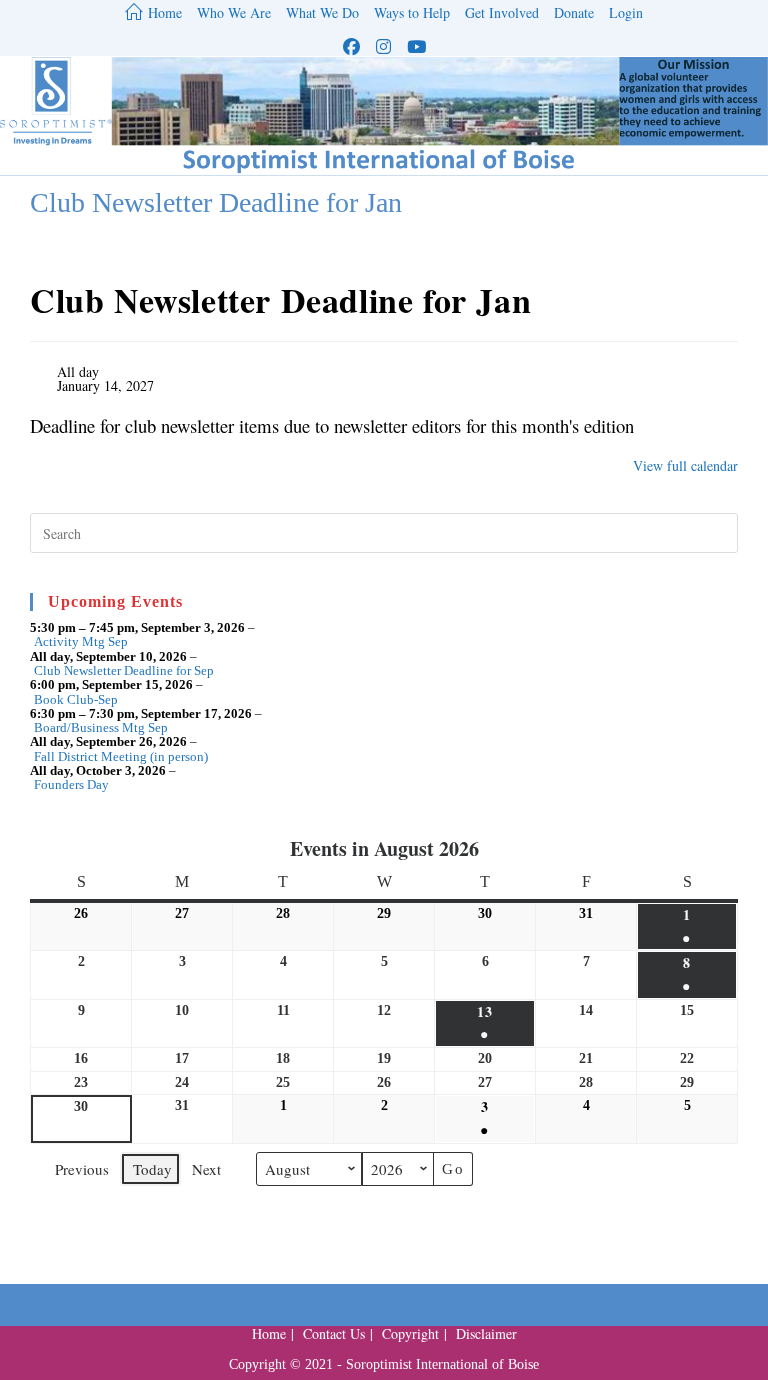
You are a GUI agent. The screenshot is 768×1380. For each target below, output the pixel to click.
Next (206, 1169)
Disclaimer (486, 1333)
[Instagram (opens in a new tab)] (383, 46)
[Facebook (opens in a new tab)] (351, 46)
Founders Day (71, 785)
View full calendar (685, 465)
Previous (82, 1169)
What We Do (322, 13)
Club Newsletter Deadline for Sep (124, 671)
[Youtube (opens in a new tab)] (416, 46)
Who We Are (234, 13)
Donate (574, 13)
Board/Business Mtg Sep (101, 728)
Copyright (410, 1333)
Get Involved (502, 13)
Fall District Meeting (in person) (121, 757)
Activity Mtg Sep (81, 642)
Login (626, 13)
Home (269, 1333)
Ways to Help (412, 13)
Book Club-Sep (76, 700)
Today (152, 1169)
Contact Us (334, 1333)
